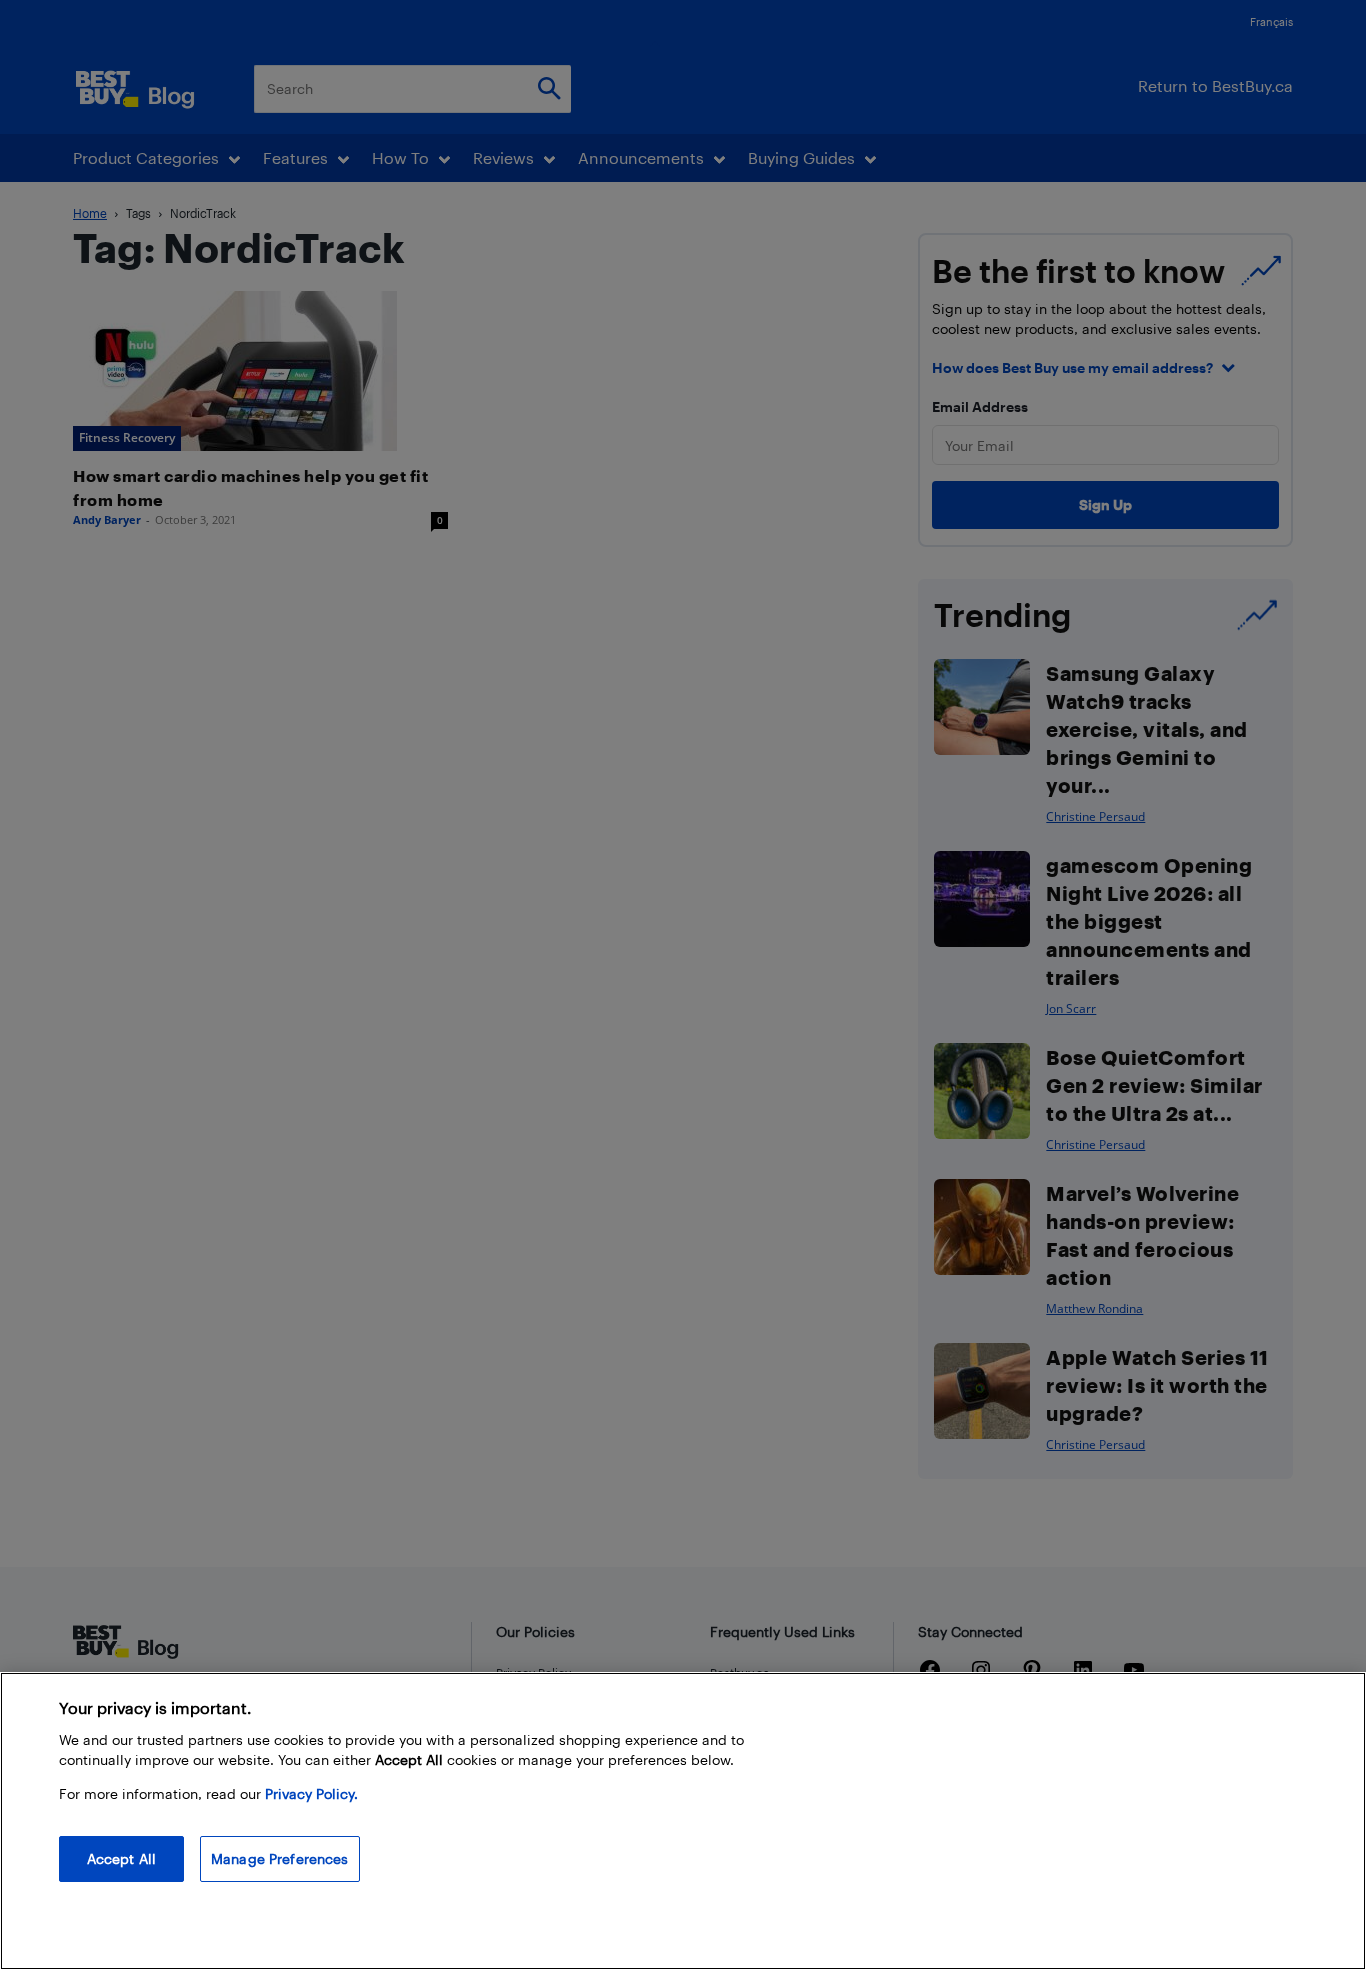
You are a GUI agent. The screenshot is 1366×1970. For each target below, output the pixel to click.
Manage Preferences (280, 1858)
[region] (683, 1821)
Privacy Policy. (311, 1793)
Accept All (121, 1858)
